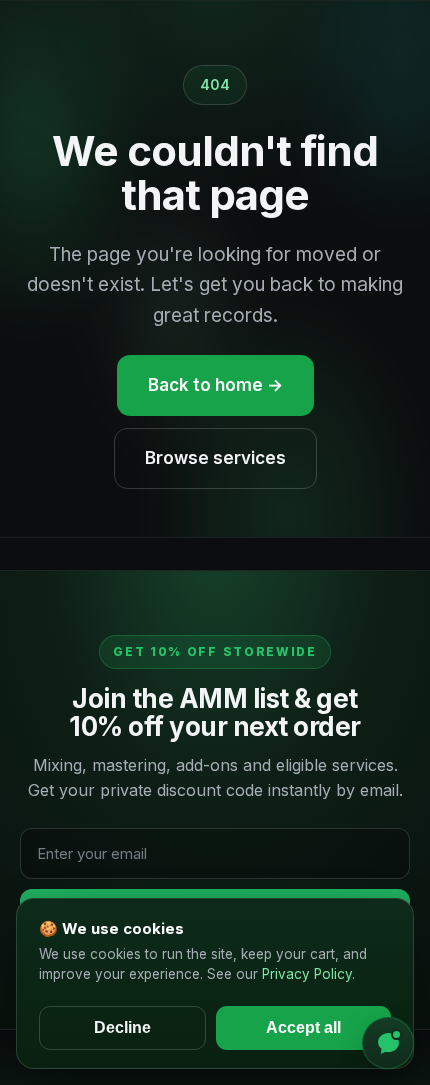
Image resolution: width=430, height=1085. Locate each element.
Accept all (303, 1027)
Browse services (215, 458)
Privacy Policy (307, 974)
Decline (122, 1027)
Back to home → (215, 385)
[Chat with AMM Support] (388, 1043)
